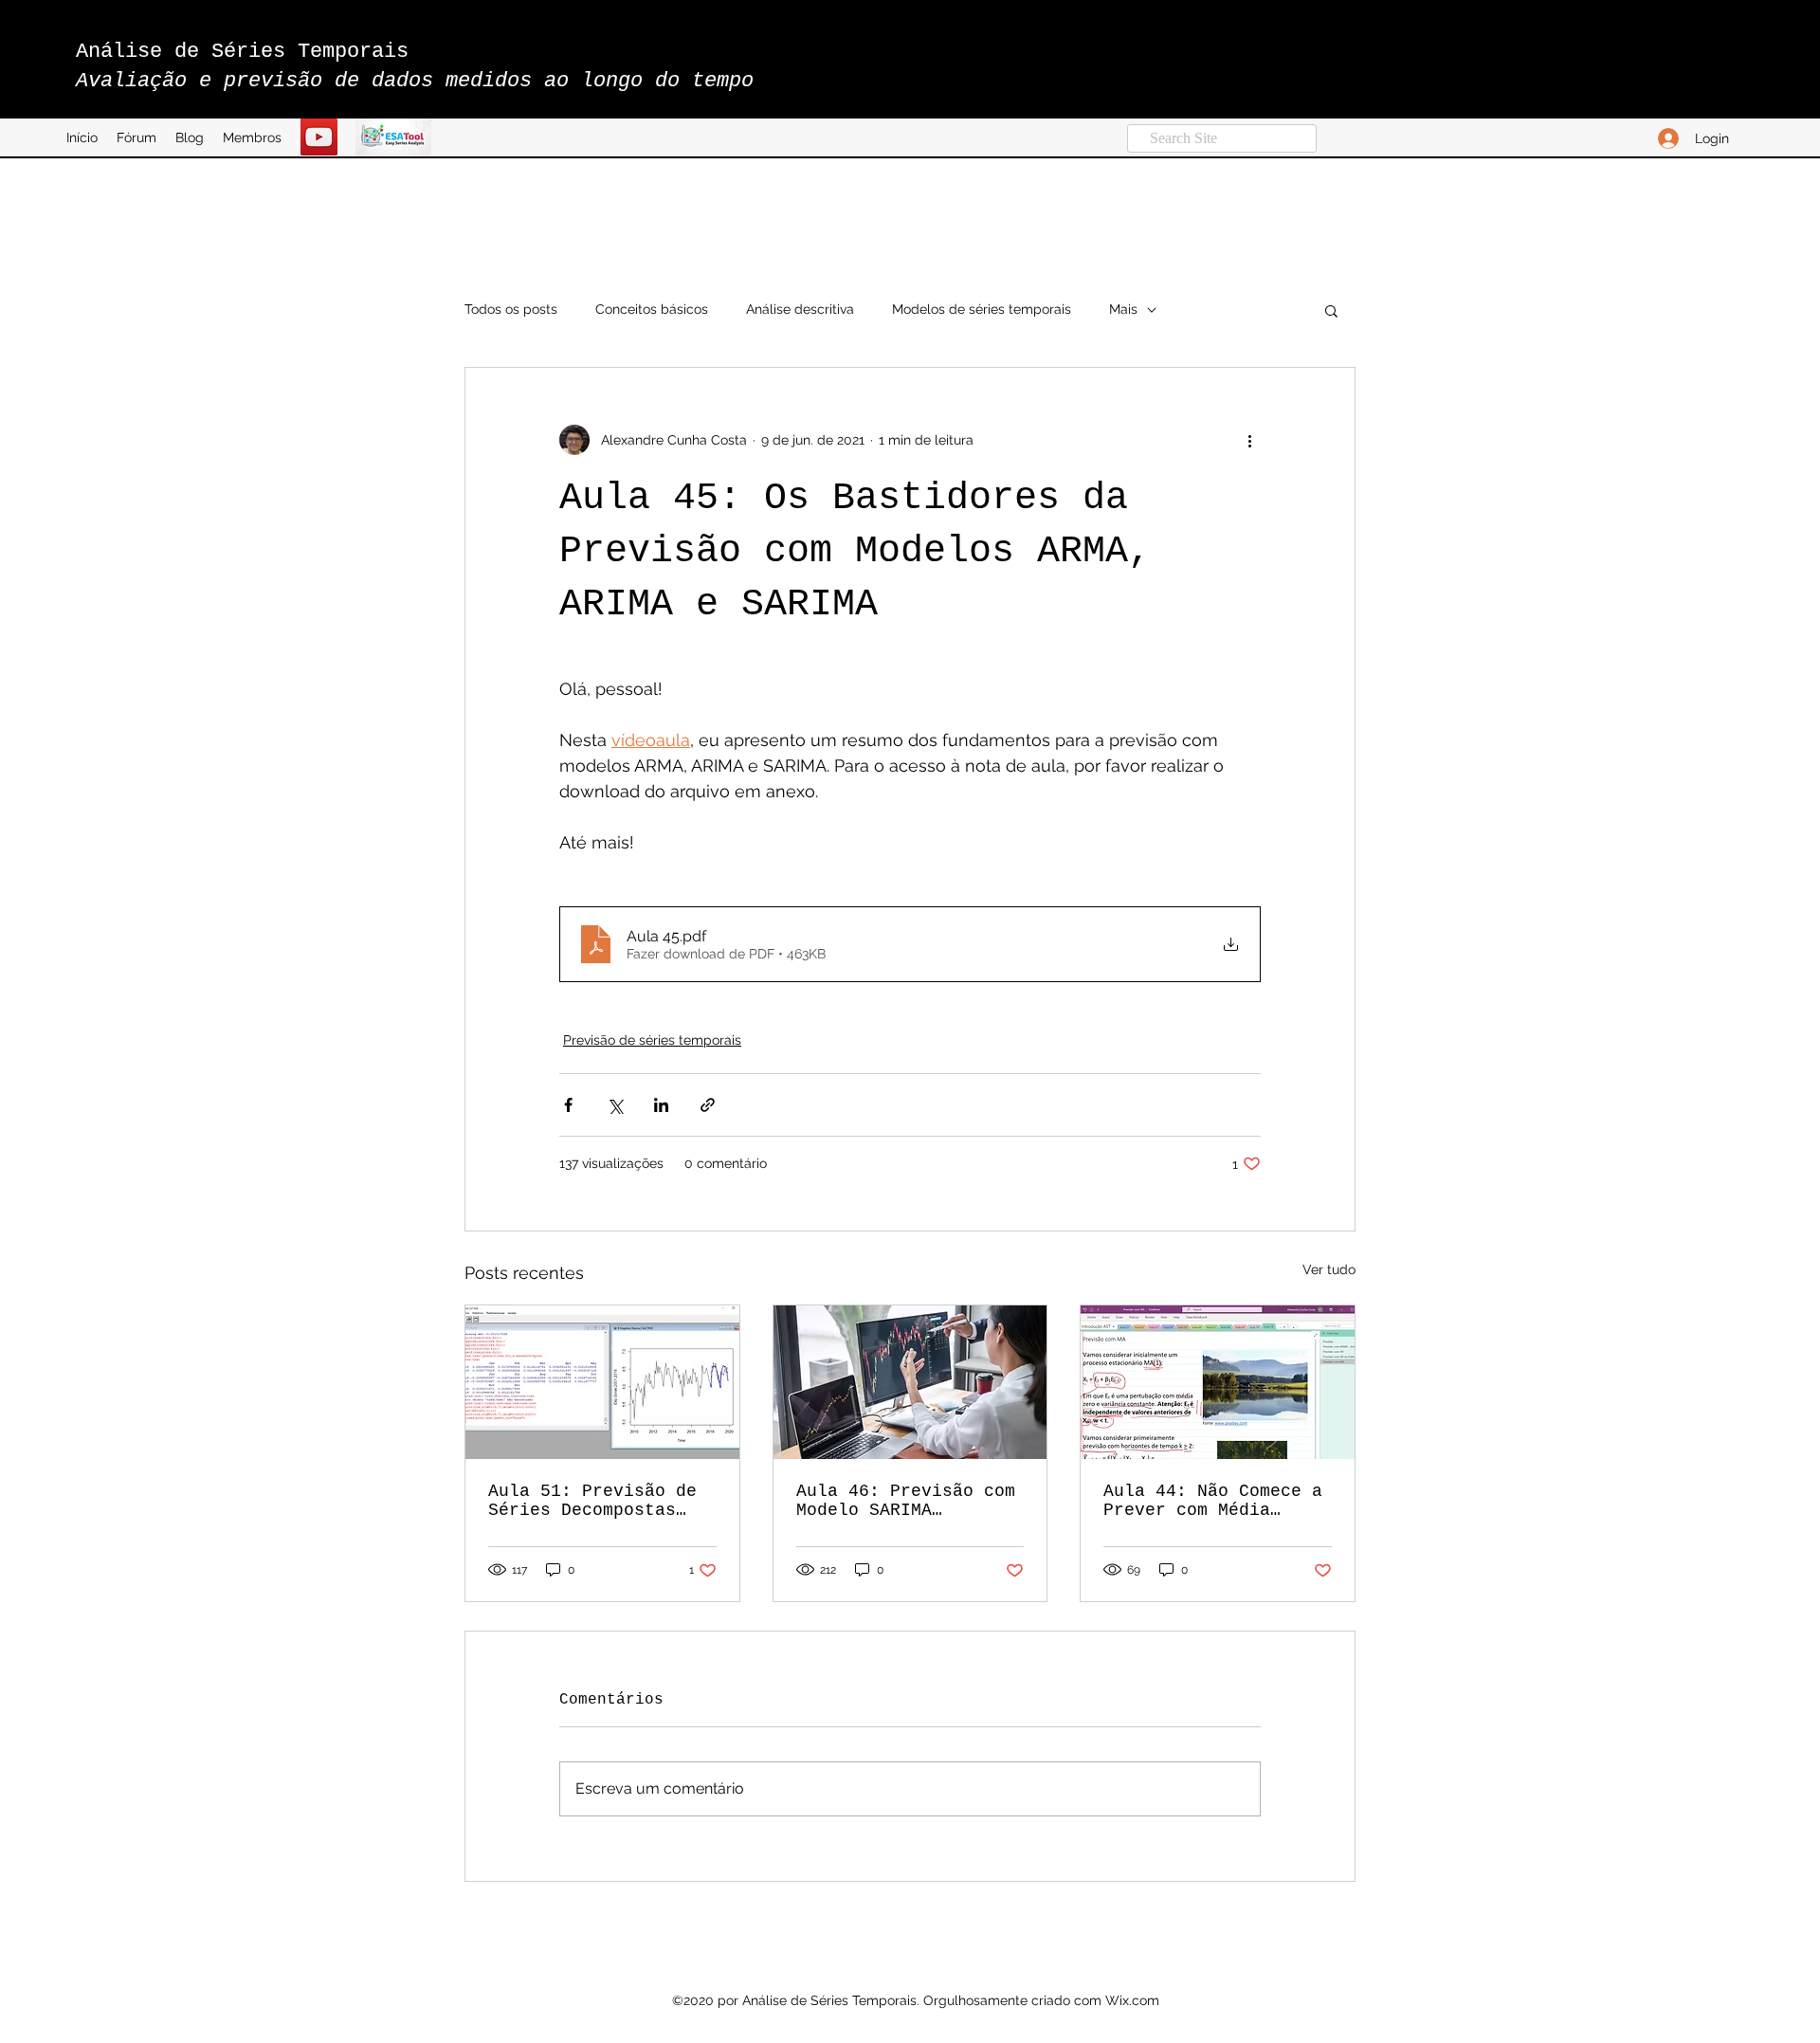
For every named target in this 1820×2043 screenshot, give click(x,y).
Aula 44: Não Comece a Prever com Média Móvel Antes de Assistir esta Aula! (1213, 1501)
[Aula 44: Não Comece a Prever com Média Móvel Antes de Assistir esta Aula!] (1218, 1382)
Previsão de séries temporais (652, 1040)
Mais (1123, 309)
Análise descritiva (800, 309)
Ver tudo (1329, 1269)
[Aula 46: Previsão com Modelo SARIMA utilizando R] (910, 1382)
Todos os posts (511, 309)
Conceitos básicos (652, 309)
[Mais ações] (1249, 440)
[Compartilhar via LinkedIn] (661, 1105)
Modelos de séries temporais (982, 309)
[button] (1331, 310)
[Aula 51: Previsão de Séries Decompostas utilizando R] (602, 1382)
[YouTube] (319, 137)
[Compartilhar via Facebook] (568, 1105)
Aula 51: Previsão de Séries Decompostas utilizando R (592, 1501)
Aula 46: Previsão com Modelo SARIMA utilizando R (906, 1501)
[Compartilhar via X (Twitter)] (615, 1105)
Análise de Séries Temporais (242, 52)
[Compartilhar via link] (708, 1105)
